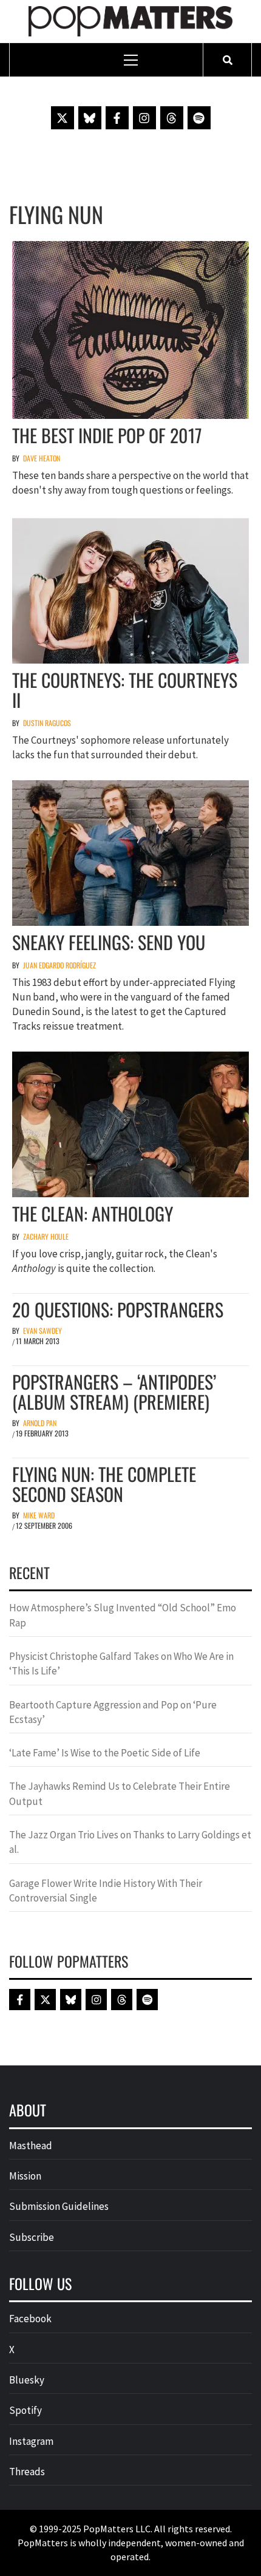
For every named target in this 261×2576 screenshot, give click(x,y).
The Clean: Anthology (93, 1213)
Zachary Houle (46, 1236)
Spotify (25, 2410)
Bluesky (27, 2380)
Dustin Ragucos (47, 723)
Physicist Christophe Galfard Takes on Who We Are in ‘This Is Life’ (121, 1664)
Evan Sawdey (42, 1330)
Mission (25, 2176)
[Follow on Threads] (172, 118)
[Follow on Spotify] (199, 118)
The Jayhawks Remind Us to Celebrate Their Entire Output (120, 1793)
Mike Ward (39, 1515)
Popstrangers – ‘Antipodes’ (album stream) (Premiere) (114, 1392)
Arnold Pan (40, 1423)
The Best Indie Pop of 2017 (107, 435)
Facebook (30, 2319)
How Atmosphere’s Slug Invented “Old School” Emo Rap (123, 1615)
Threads (27, 2472)
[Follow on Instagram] (144, 118)
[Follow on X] (63, 118)
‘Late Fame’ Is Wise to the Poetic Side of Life (105, 1753)
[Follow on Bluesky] (90, 118)
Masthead (31, 2146)
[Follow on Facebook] (117, 118)
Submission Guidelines (59, 2206)
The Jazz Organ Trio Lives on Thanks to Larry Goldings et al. (130, 1842)
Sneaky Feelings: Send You (109, 942)
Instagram (31, 2441)
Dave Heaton (42, 458)
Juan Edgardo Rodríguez (59, 965)
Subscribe (32, 2237)
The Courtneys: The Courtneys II (125, 690)
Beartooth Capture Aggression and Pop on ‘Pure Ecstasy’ (113, 1712)
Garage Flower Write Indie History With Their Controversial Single (106, 1891)
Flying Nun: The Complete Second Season (104, 1484)
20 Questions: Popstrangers (118, 1309)
